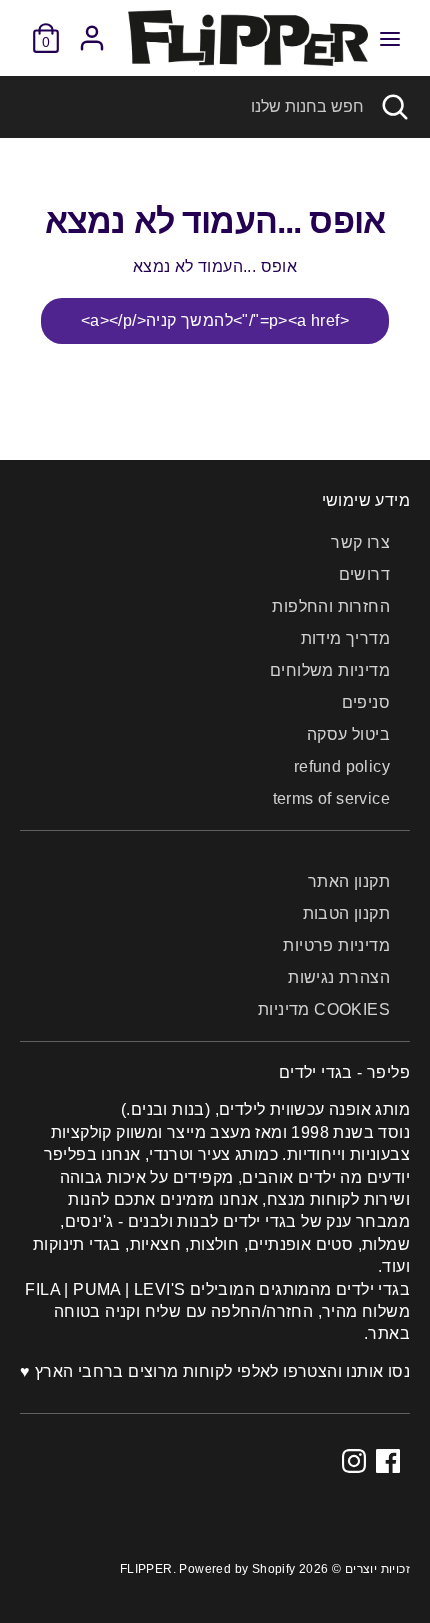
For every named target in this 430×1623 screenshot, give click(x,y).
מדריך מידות (345, 638)
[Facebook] (388, 1461)
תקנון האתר (349, 881)
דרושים (364, 574)
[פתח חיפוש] (397, 107)
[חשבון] (92, 28)
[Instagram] (354, 1461)
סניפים (366, 702)
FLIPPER (146, 1569)
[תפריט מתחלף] (390, 38)
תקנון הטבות (346, 913)
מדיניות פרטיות (336, 945)
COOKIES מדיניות (324, 1009)
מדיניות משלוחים (330, 670)
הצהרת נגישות (339, 977)
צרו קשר (360, 542)
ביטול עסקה (348, 734)
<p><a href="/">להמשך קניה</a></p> (215, 320)
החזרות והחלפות (331, 606)
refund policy (342, 766)
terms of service (331, 798)
